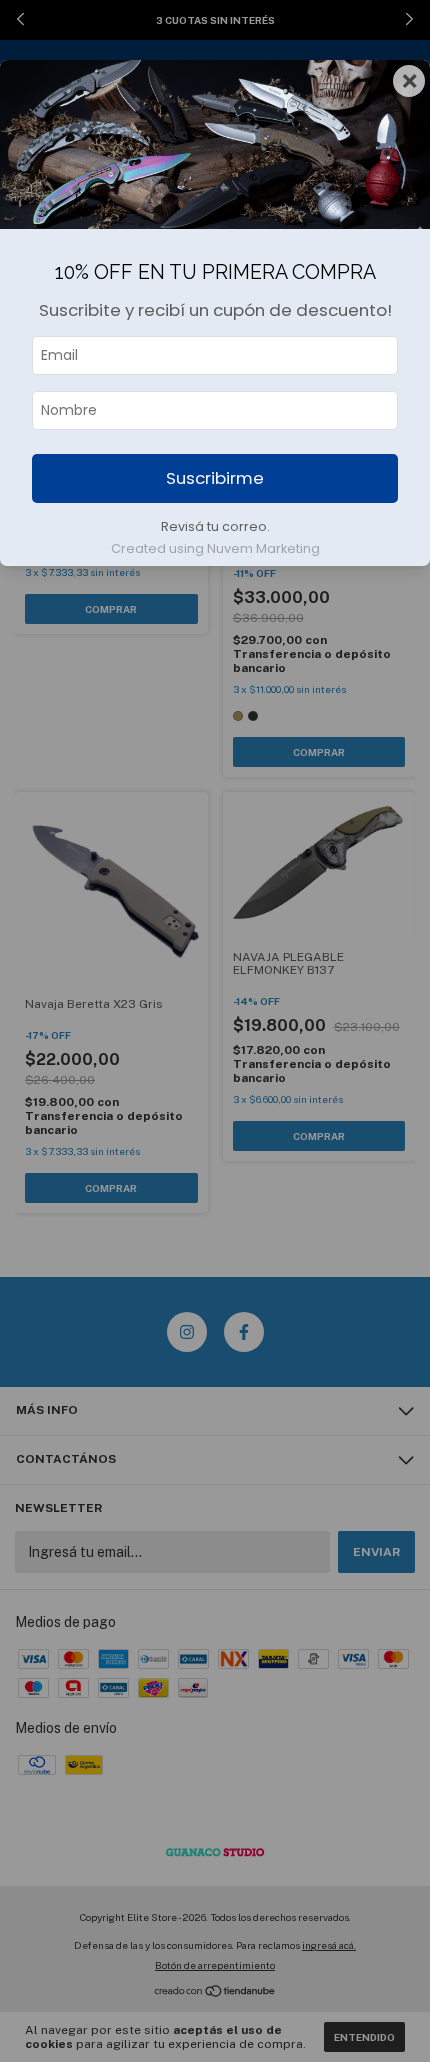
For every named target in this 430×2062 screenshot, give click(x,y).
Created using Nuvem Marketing (215, 548)
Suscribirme (215, 478)
